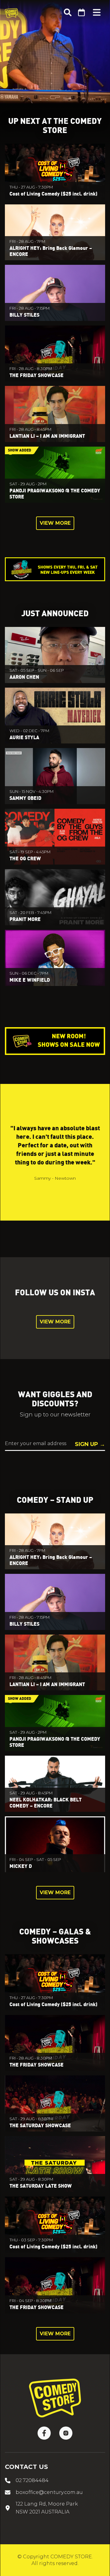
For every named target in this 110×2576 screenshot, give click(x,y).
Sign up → (90, 1444)
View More (55, 523)
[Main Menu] (97, 13)
